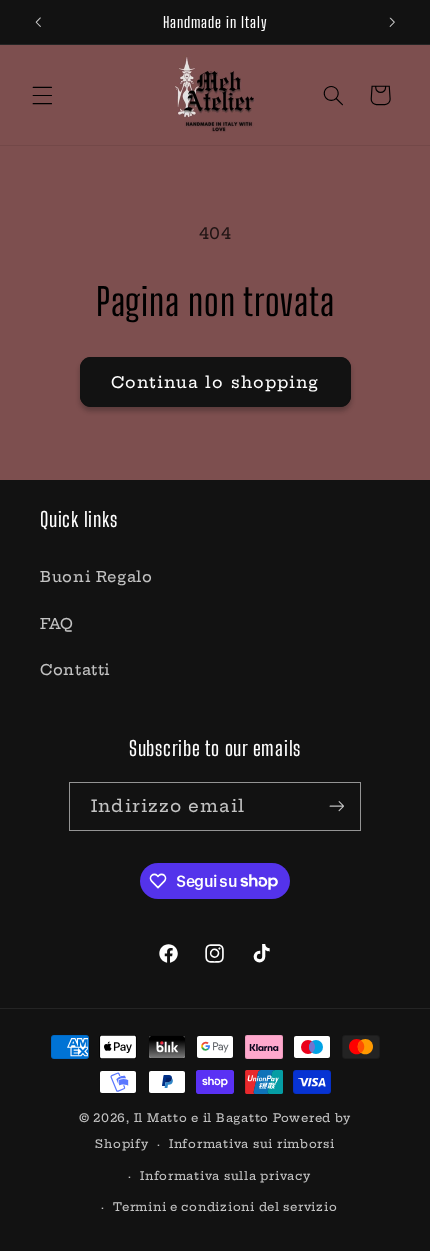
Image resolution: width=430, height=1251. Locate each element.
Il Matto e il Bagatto (201, 1118)
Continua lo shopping (215, 382)
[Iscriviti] (336, 806)
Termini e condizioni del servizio (225, 1207)
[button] (42, 95)
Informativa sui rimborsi (252, 1144)
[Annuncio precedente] (38, 22)
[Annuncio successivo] (392, 22)
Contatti (75, 669)
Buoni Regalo (96, 576)
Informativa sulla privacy (225, 1176)
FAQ (57, 623)
